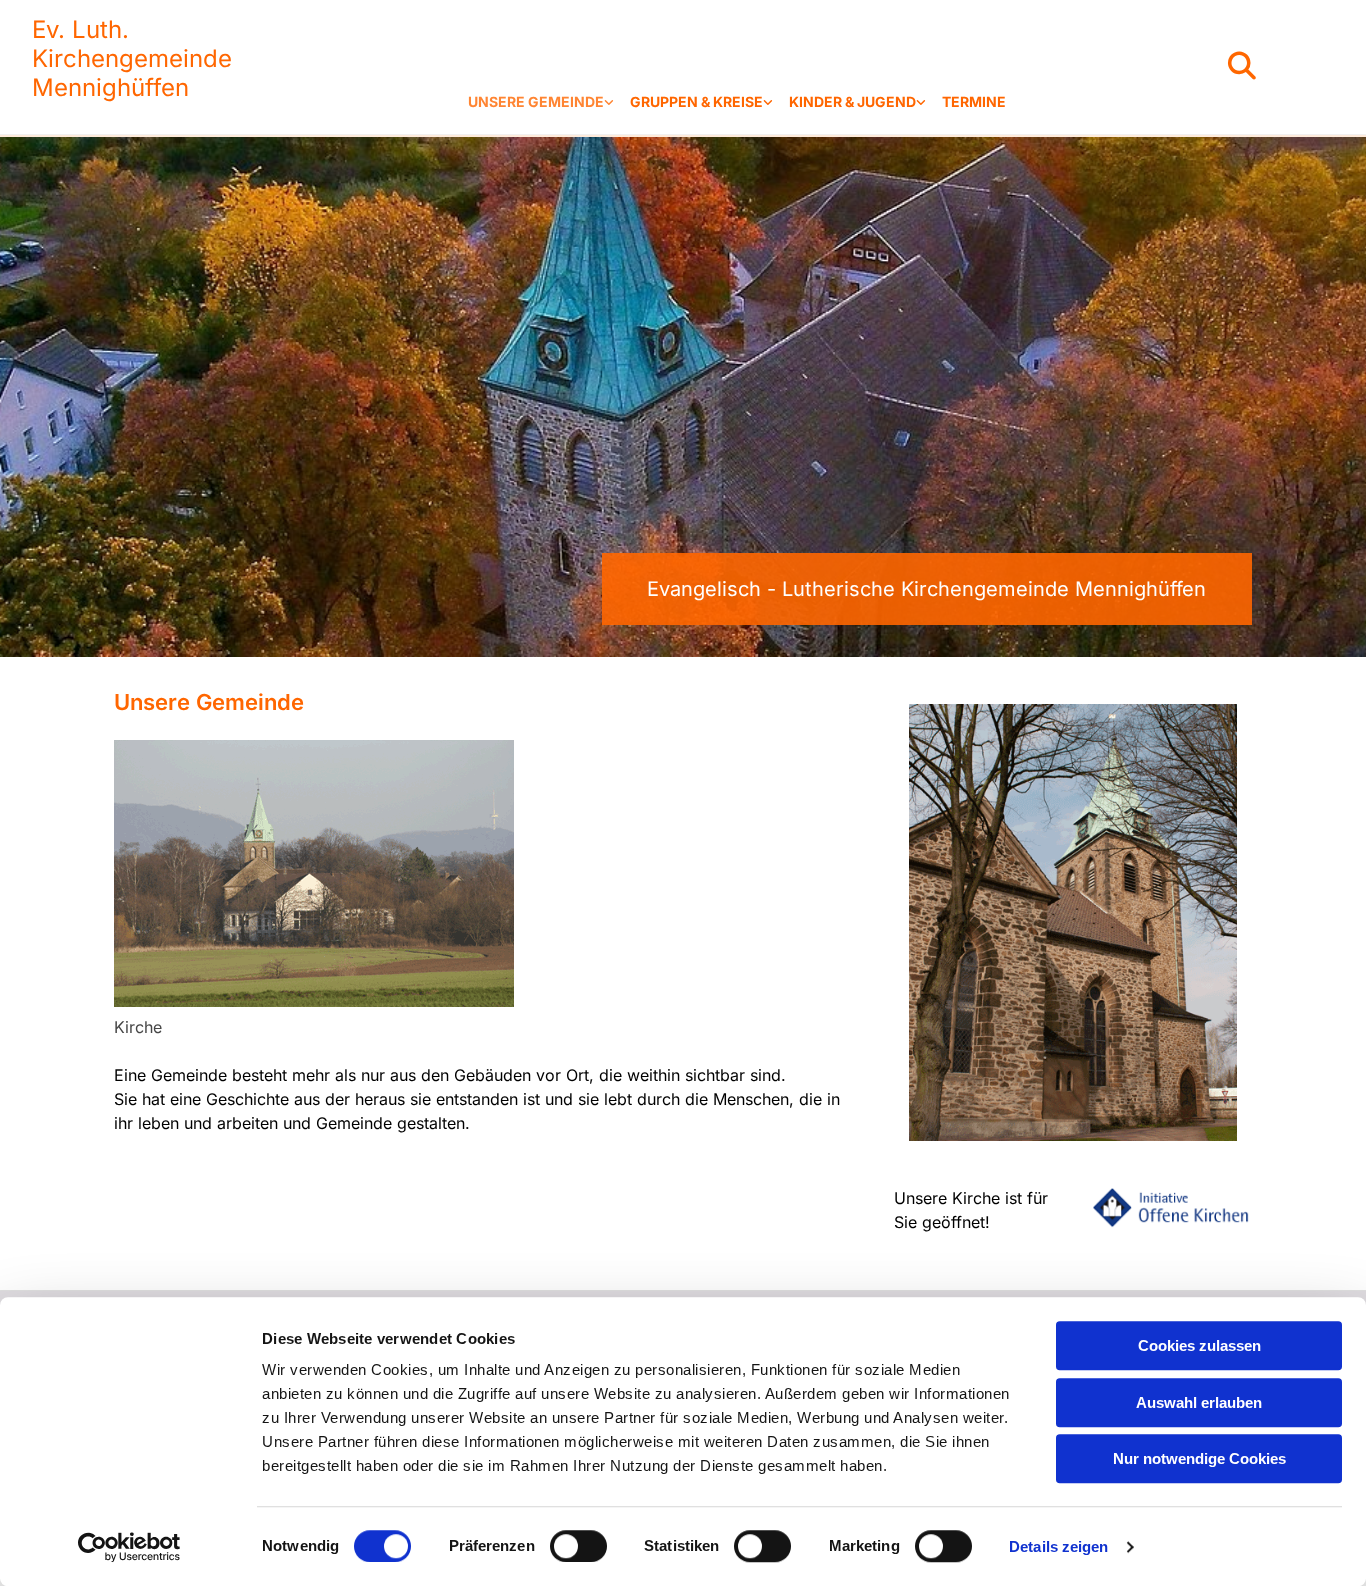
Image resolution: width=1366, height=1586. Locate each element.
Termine (974, 101)
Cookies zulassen (1199, 1345)
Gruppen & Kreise (696, 101)
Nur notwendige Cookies (1199, 1458)
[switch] (578, 1546)
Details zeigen (1058, 1546)
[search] (1242, 66)
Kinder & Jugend (852, 101)
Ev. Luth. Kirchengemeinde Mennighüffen (132, 58)
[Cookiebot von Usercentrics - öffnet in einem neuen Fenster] (129, 1547)
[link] (541, 102)
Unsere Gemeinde (536, 101)
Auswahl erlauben (1199, 1402)
